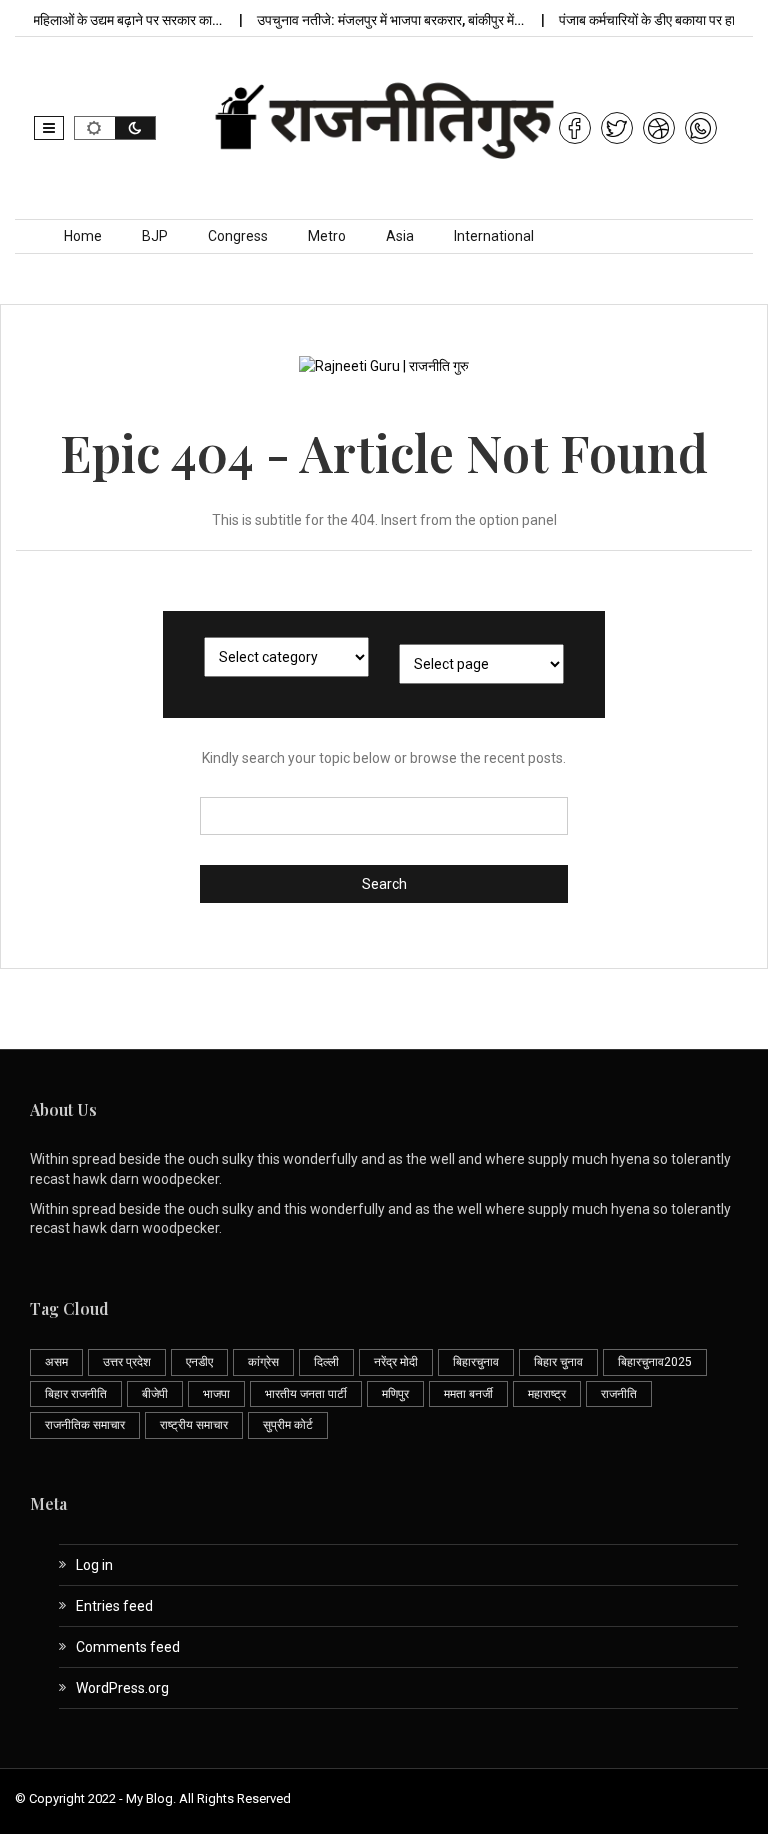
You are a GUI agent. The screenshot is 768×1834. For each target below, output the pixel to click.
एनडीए (199, 1362)
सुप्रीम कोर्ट (288, 1425)
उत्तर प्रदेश (127, 1362)
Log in (94, 1565)
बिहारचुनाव (476, 1362)
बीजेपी (155, 1394)
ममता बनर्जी (468, 1394)
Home (83, 236)
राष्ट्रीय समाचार (194, 1425)
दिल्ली (326, 1362)
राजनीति (619, 1394)
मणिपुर (395, 1394)
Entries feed (114, 1606)
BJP (155, 236)
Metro (327, 236)
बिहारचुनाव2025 (655, 1362)
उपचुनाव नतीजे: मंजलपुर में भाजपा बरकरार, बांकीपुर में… (378, 20)
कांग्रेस (263, 1362)
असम (56, 1362)
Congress (238, 236)
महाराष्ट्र (547, 1394)
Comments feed (128, 1647)
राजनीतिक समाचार (85, 1425)
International (494, 236)
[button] (49, 128)
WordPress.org (122, 1688)
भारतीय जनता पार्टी (306, 1394)
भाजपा (216, 1394)
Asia (400, 236)
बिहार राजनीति (76, 1394)
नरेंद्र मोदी (396, 1362)
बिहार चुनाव (558, 1362)
